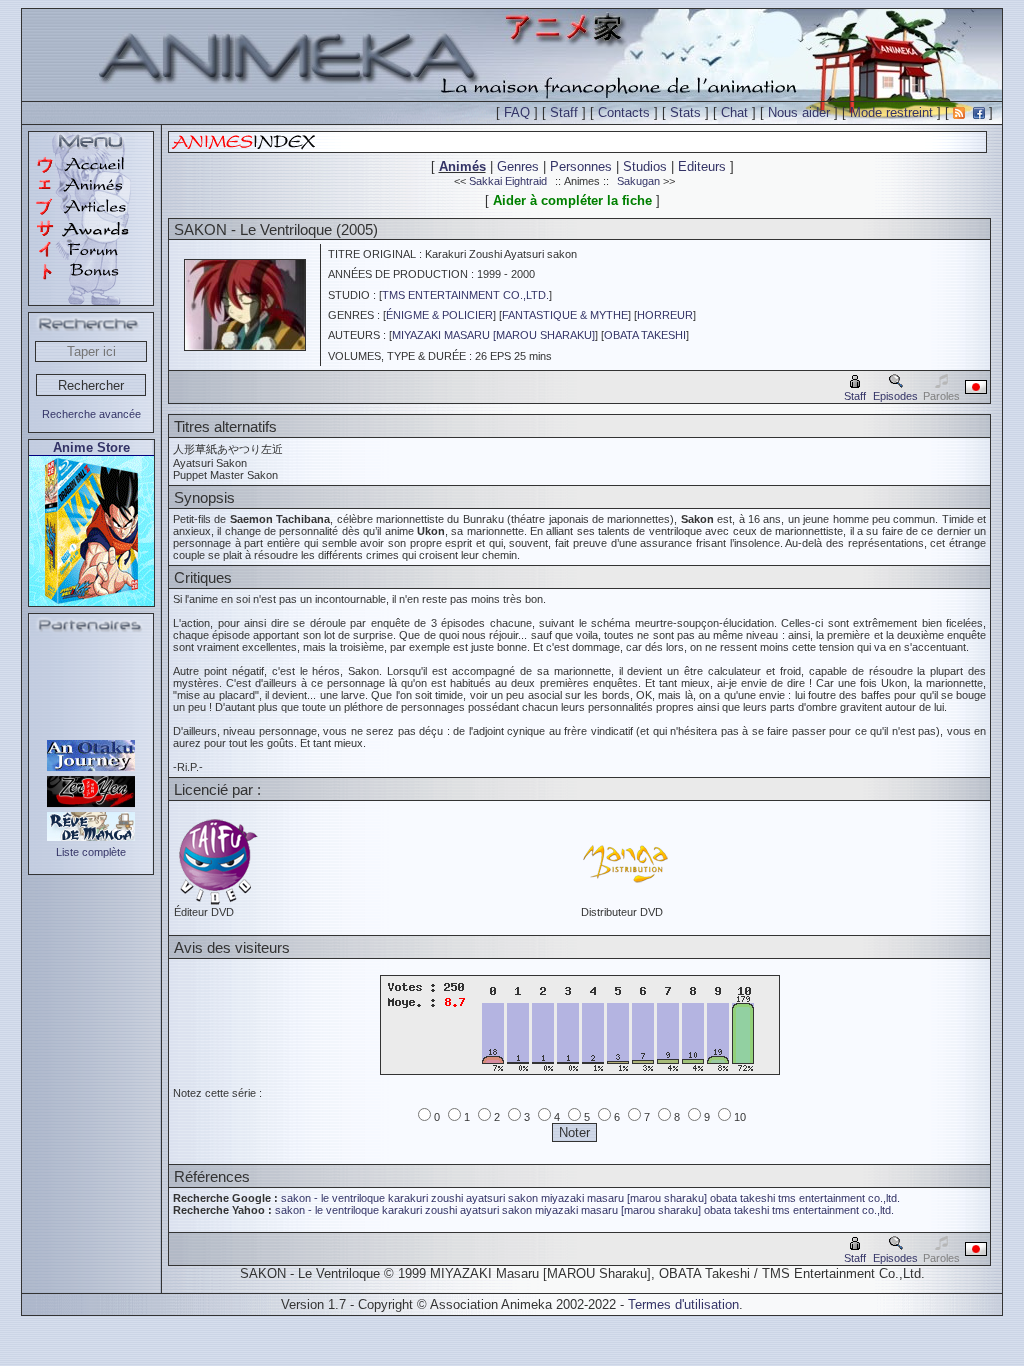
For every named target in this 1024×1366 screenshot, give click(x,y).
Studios (645, 166)
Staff (564, 112)
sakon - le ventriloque (333, 1198)
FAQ (517, 112)
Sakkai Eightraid (508, 181)
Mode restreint (891, 112)
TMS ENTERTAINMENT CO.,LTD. (465, 295)
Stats (685, 112)
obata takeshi (742, 1198)
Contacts (624, 112)
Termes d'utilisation (683, 1304)
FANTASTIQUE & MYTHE (565, 315)
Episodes (895, 396)
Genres (518, 166)
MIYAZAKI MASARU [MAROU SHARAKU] (493, 335)
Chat (734, 112)
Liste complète (91, 852)
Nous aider (799, 112)
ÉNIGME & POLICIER (439, 315)
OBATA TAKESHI (645, 335)
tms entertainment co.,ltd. (839, 1198)
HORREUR (665, 315)
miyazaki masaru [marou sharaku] (624, 1198)
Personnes (581, 166)
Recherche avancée (91, 414)
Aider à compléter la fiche (572, 200)
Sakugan (638, 181)
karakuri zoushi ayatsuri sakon (463, 1198)
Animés (462, 166)
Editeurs (702, 166)
